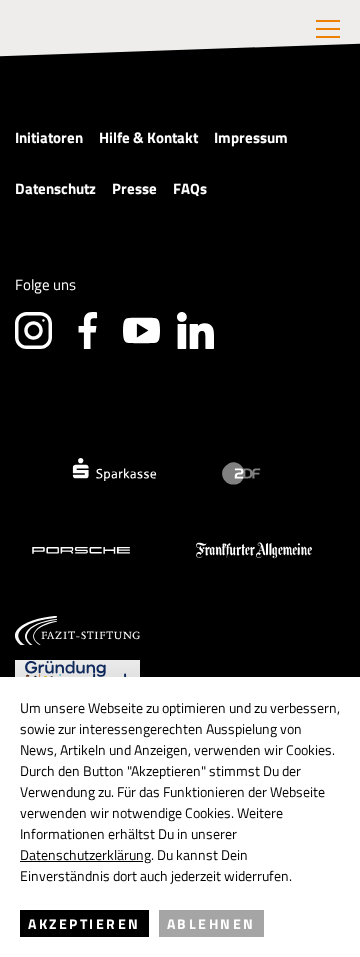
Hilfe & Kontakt (148, 137)
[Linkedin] (195, 330)
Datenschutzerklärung (85, 854)
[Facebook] (87, 330)
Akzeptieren (84, 923)
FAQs (190, 188)
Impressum (251, 137)
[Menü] (328, 29)
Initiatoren (49, 137)
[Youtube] (141, 330)
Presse (134, 188)
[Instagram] (33, 330)
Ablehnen (211, 923)
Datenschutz (55, 188)
